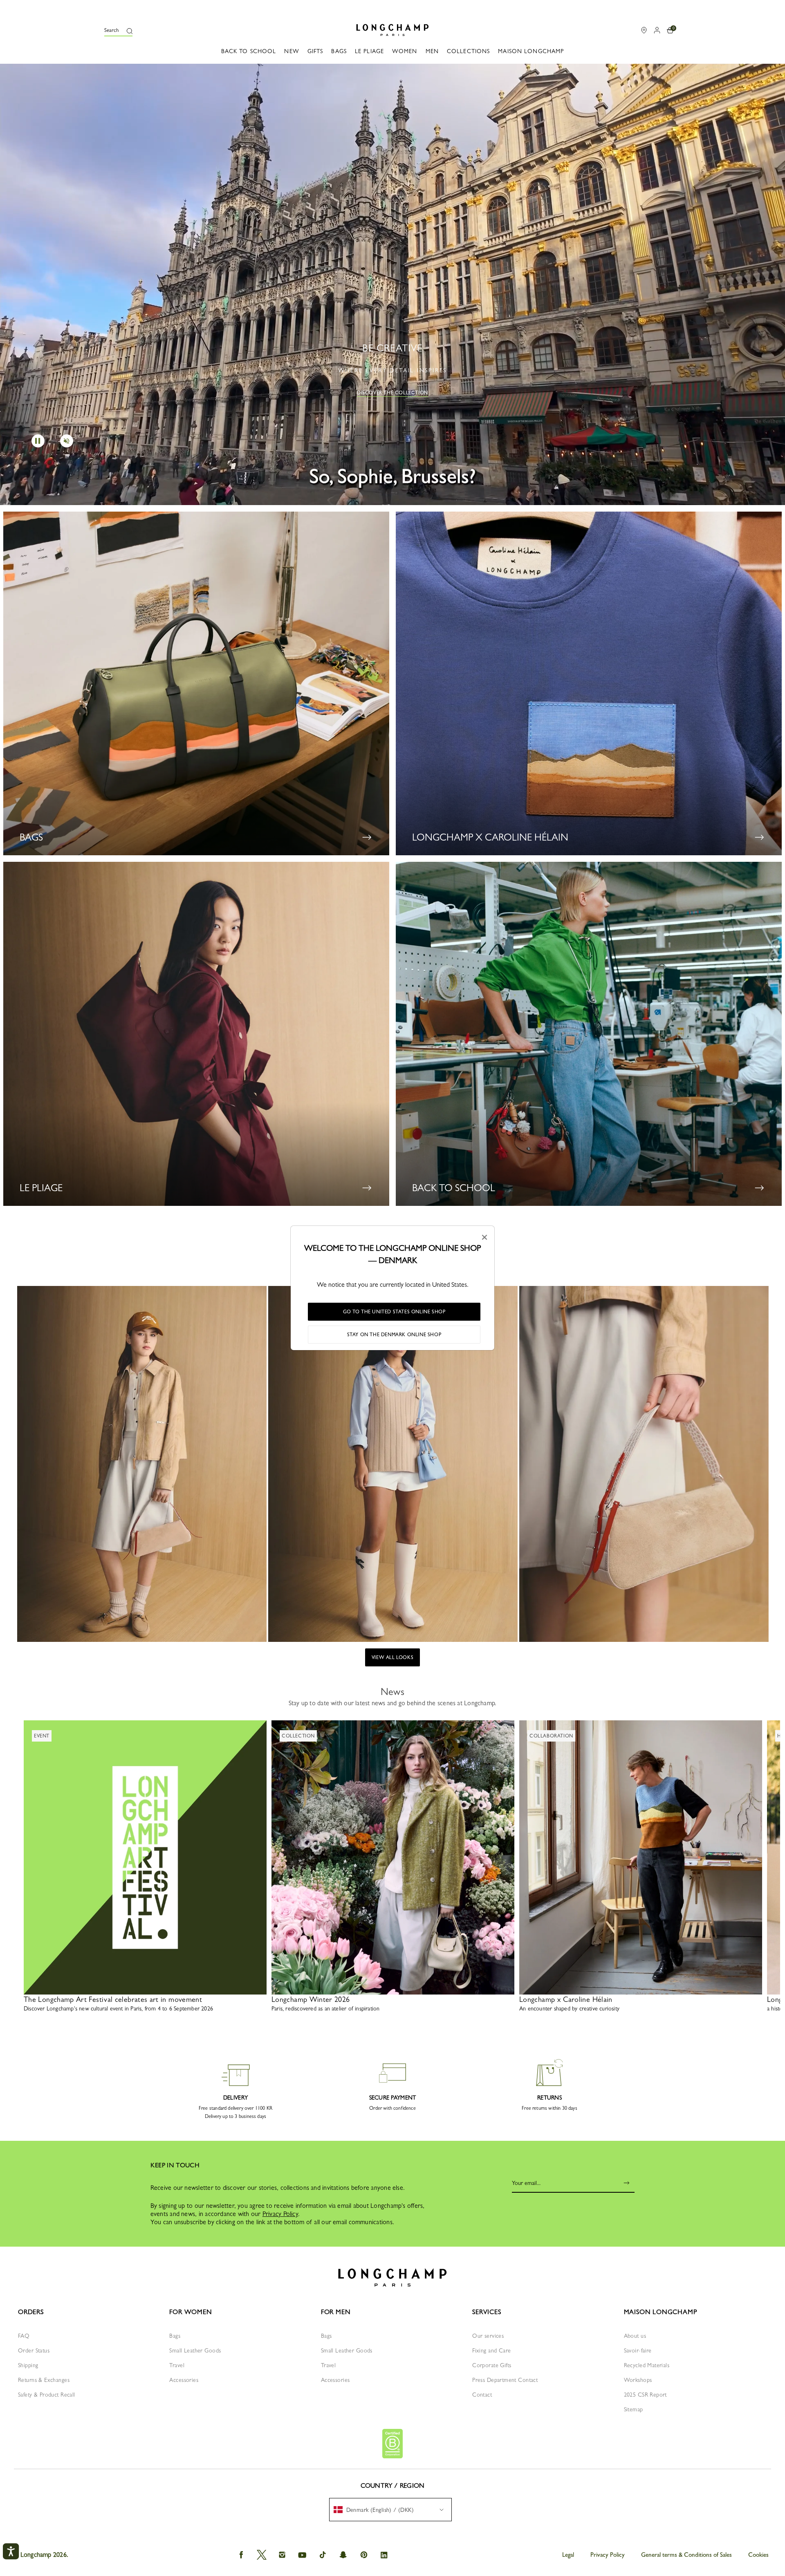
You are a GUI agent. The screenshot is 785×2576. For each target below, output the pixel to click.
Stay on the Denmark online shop (394, 1335)
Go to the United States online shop (394, 1312)
